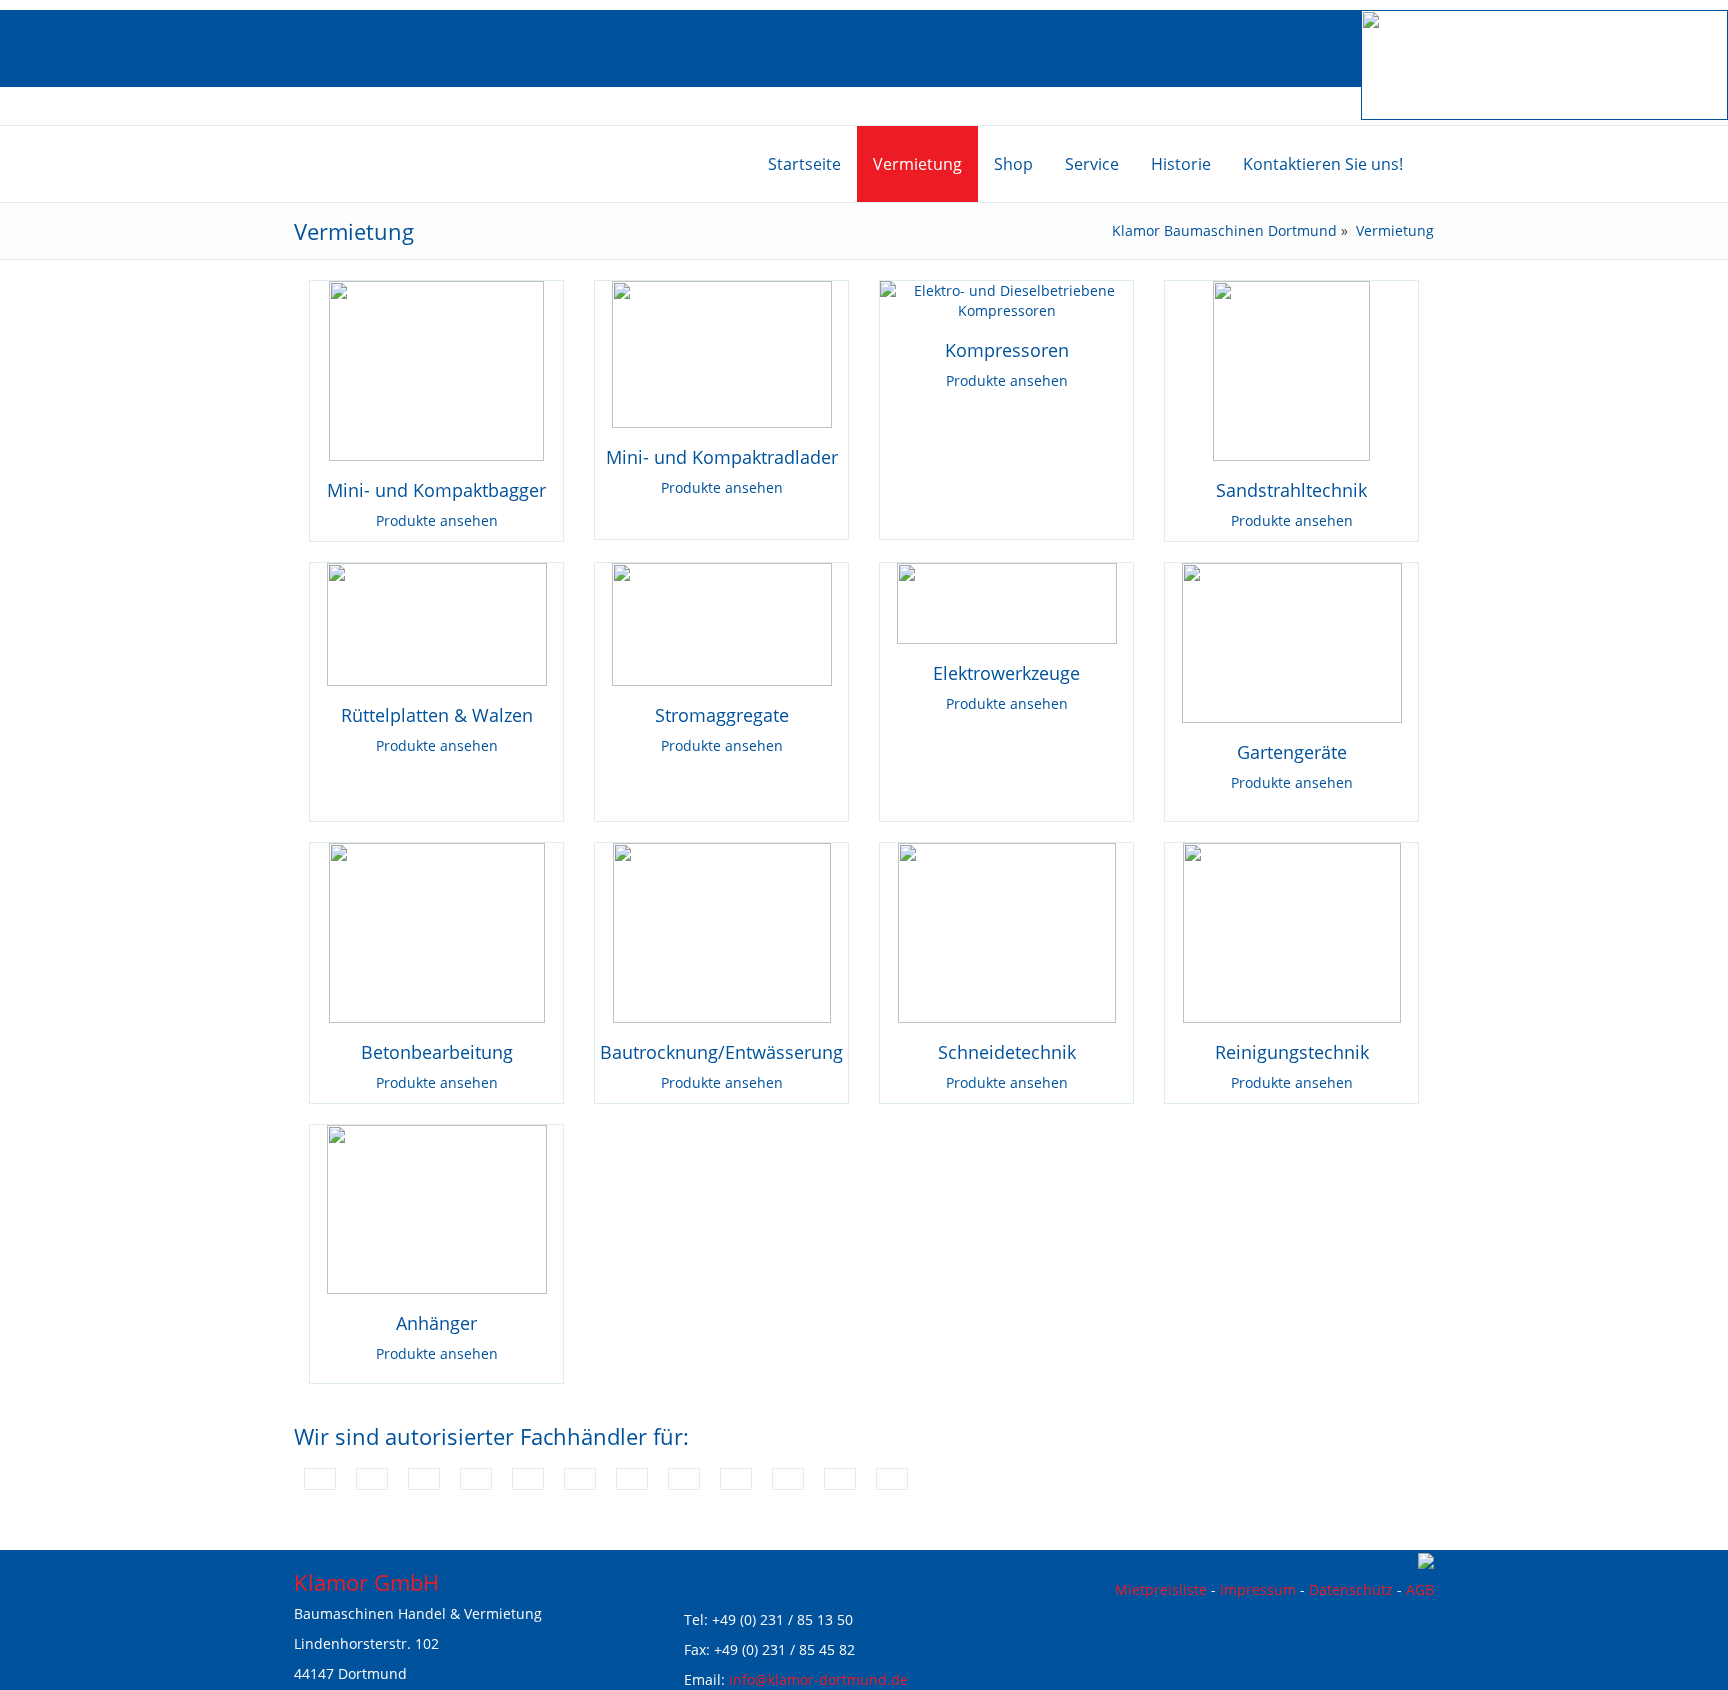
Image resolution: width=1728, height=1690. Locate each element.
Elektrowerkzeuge (1006, 673)
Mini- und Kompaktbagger (436, 490)
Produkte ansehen (437, 520)
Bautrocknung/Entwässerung (721, 1052)
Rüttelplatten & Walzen (437, 715)
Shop (1013, 164)
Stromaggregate (722, 715)
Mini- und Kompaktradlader (722, 457)
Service (1092, 164)
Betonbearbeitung (437, 1052)
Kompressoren (1007, 350)
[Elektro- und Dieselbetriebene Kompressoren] (1006, 299)
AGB (1420, 1589)
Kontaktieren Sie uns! (1323, 164)
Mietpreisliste (1161, 1589)
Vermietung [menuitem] (917, 164)
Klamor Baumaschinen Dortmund (1224, 230)
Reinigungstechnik (1292, 1052)
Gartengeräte (1292, 752)
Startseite (804, 164)
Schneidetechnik (1007, 1052)
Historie (1181, 164)
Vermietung (1395, 230)
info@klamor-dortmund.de (818, 1679)
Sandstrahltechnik (1291, 490)
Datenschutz (1351, 1589)
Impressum (1258, 1589)
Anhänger (436, 1323)
